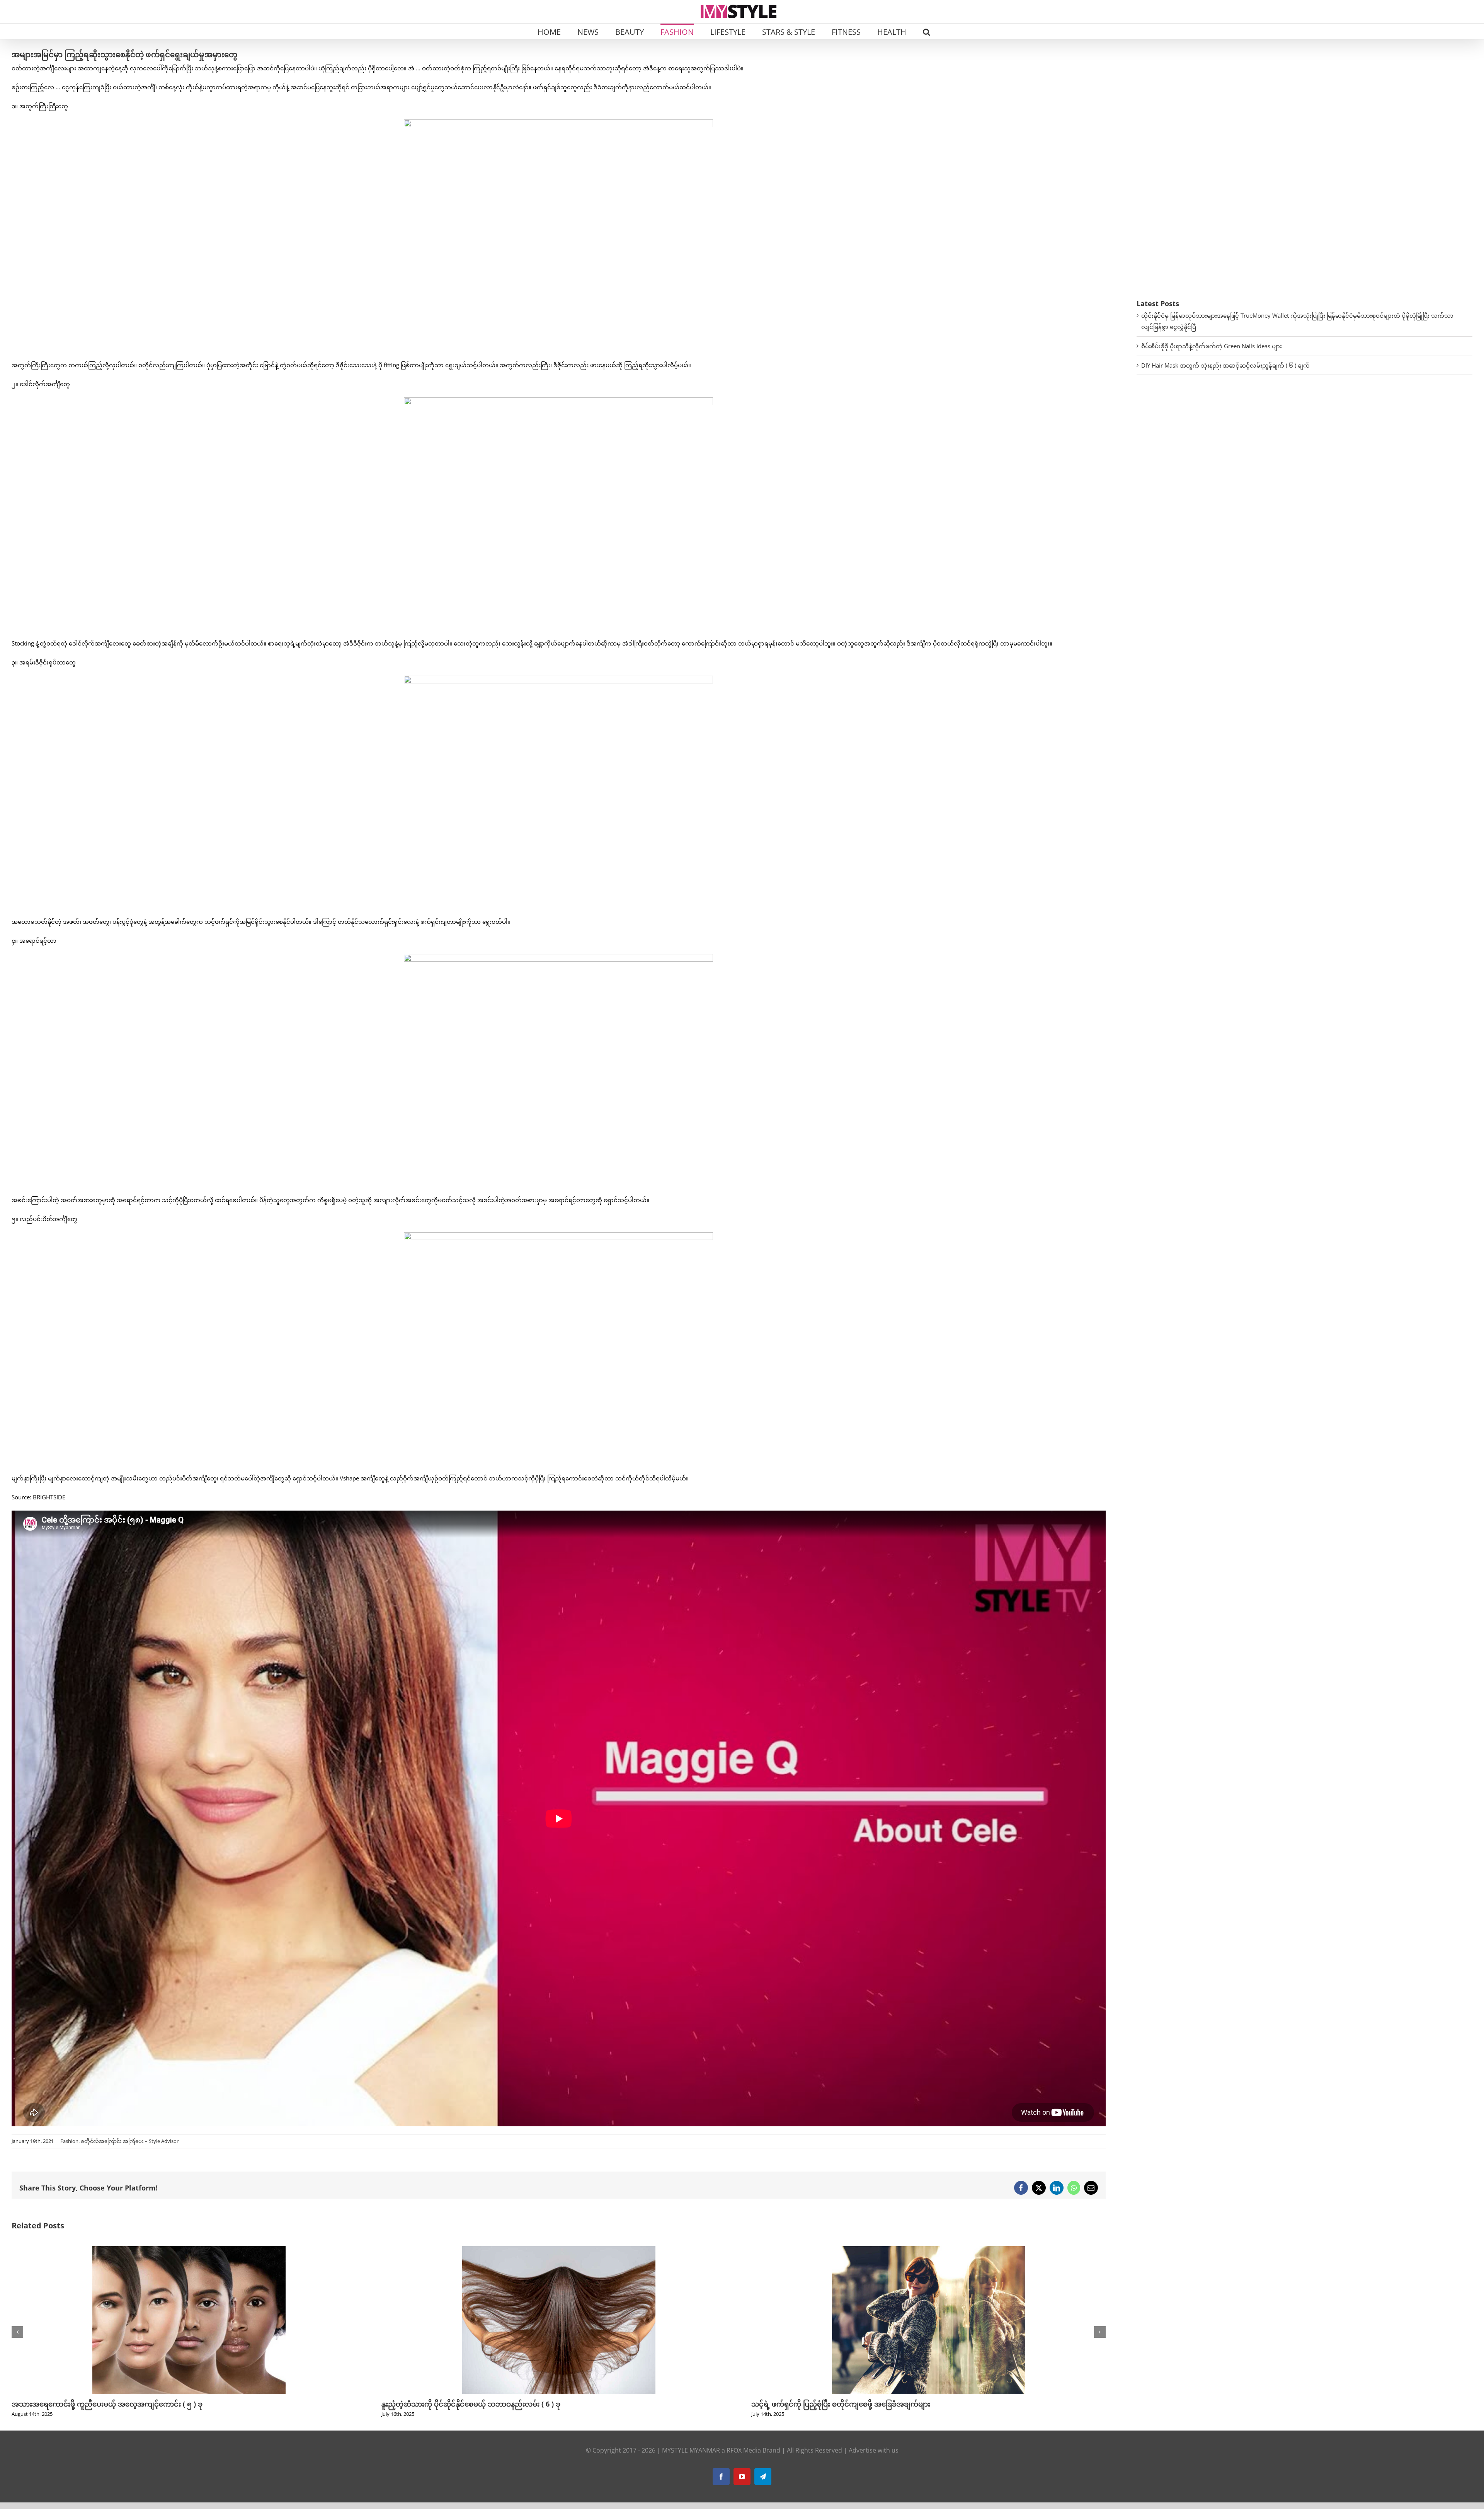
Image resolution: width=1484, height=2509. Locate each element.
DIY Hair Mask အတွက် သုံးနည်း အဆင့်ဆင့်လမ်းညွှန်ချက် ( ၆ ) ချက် (1225, 365)
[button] (927, 31)
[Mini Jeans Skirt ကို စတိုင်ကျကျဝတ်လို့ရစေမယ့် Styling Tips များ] (559, 2250)
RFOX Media (744, 2450)
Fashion (69, 2141)
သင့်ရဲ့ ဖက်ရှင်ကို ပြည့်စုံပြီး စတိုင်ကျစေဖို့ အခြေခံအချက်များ (101, 2404)
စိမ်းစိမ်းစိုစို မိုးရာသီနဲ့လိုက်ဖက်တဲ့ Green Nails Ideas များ (1212, 346)
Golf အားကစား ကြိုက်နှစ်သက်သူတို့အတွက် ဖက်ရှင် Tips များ (843, 2404)
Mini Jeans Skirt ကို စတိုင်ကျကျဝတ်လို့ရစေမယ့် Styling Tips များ (484, 2404)
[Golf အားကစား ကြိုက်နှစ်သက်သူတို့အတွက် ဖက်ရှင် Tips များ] (929, 2250)
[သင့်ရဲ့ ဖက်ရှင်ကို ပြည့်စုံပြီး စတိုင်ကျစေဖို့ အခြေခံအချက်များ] (189, 2250)
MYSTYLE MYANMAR (691, 2450)
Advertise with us (874, 2450)
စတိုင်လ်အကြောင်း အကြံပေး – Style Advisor (130, 2141)
